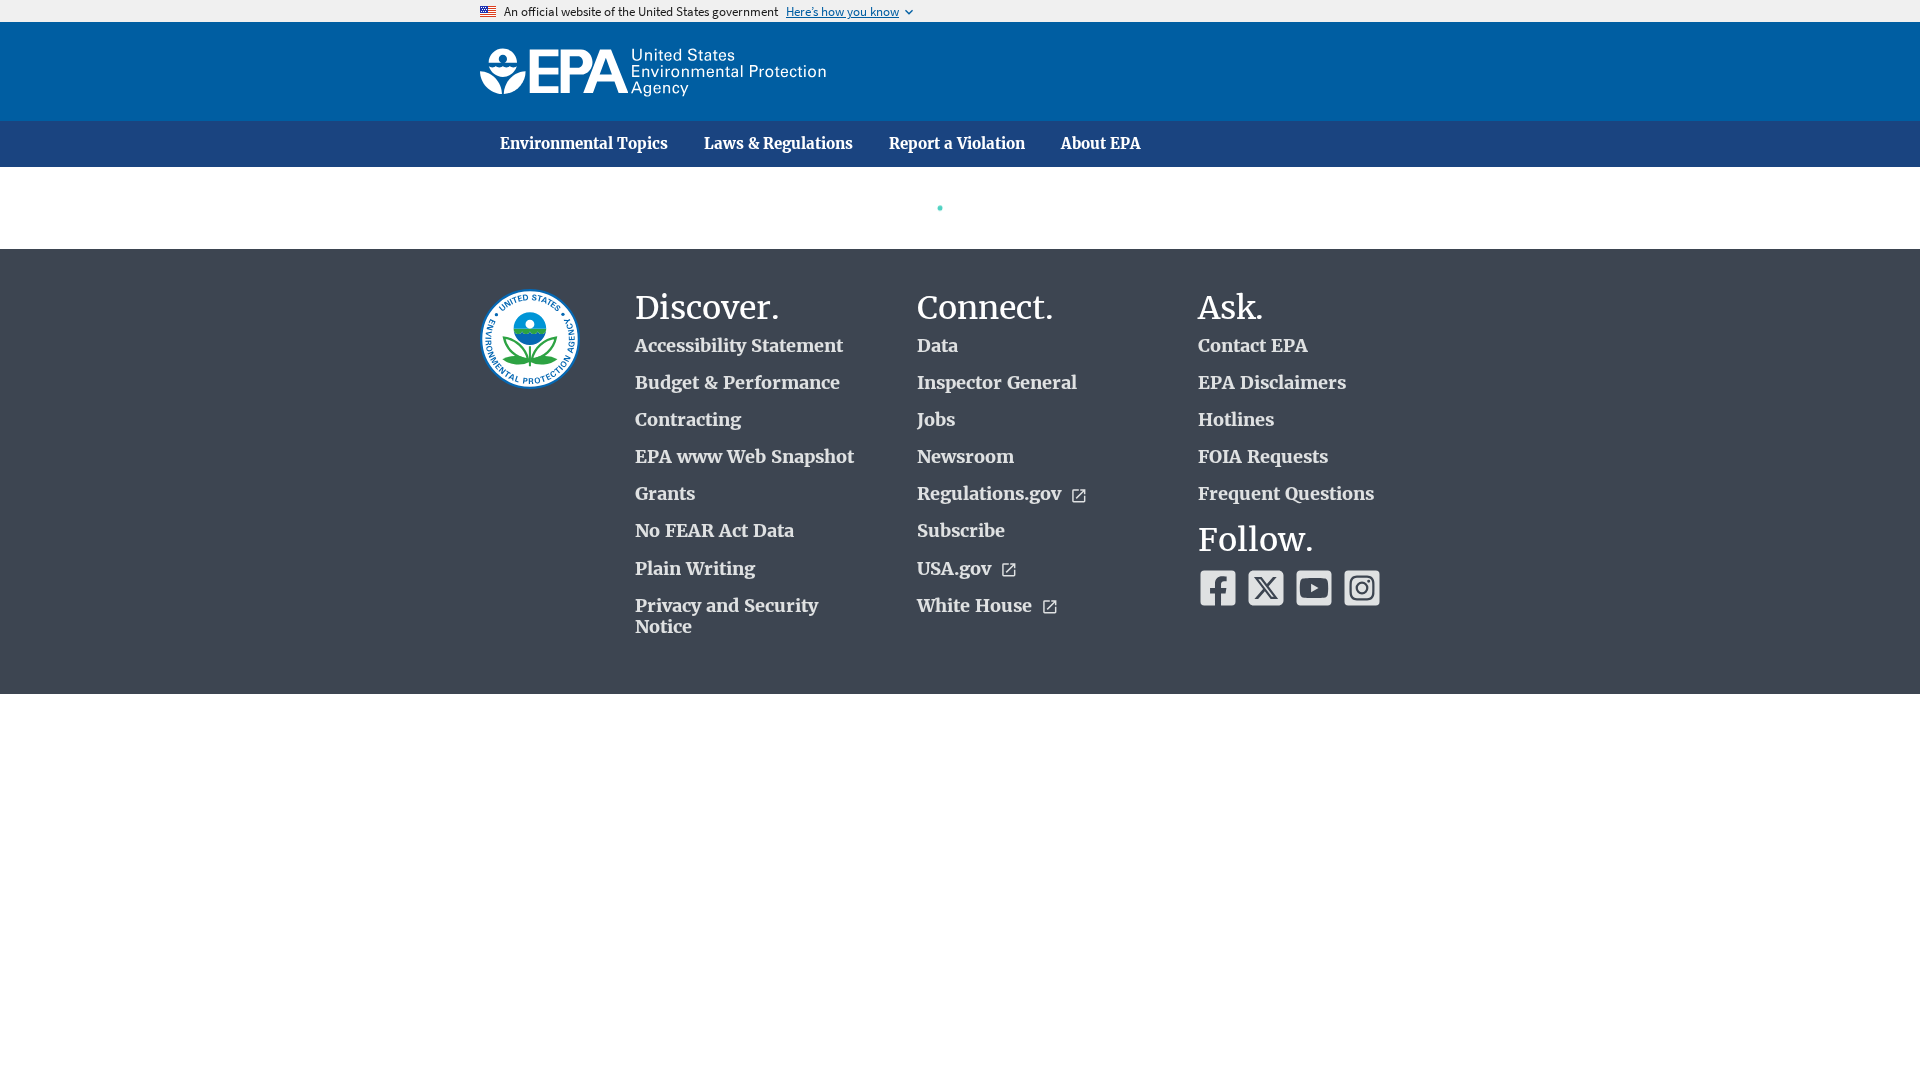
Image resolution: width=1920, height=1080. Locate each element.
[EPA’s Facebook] (1218, 588)
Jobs (936, 420)
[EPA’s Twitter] (1266, 588)
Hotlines (1236, 420)
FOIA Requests (1263, 457)
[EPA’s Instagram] (1362, 588)
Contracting (688, 420)
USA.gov (956, 569)
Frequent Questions (1286, 494)
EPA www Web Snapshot (744, 457)
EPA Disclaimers (1272, 383)
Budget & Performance (737, 383)
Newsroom (965, 457)
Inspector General (997, 383)
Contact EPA (1253, 346)
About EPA (1101, 144)
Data (937, 346)
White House (977, 606)
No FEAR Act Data (714, 531)
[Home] (653, 71)
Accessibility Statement (739, 346)
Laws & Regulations (778, 144)
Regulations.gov (991, 494)
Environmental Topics (584, 144)
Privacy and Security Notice (726, 617)
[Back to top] (1865, 1025)
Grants (665, 494)
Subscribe (961, 531)
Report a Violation (957, 144)
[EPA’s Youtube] (1314, 588)
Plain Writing (695, 569)
